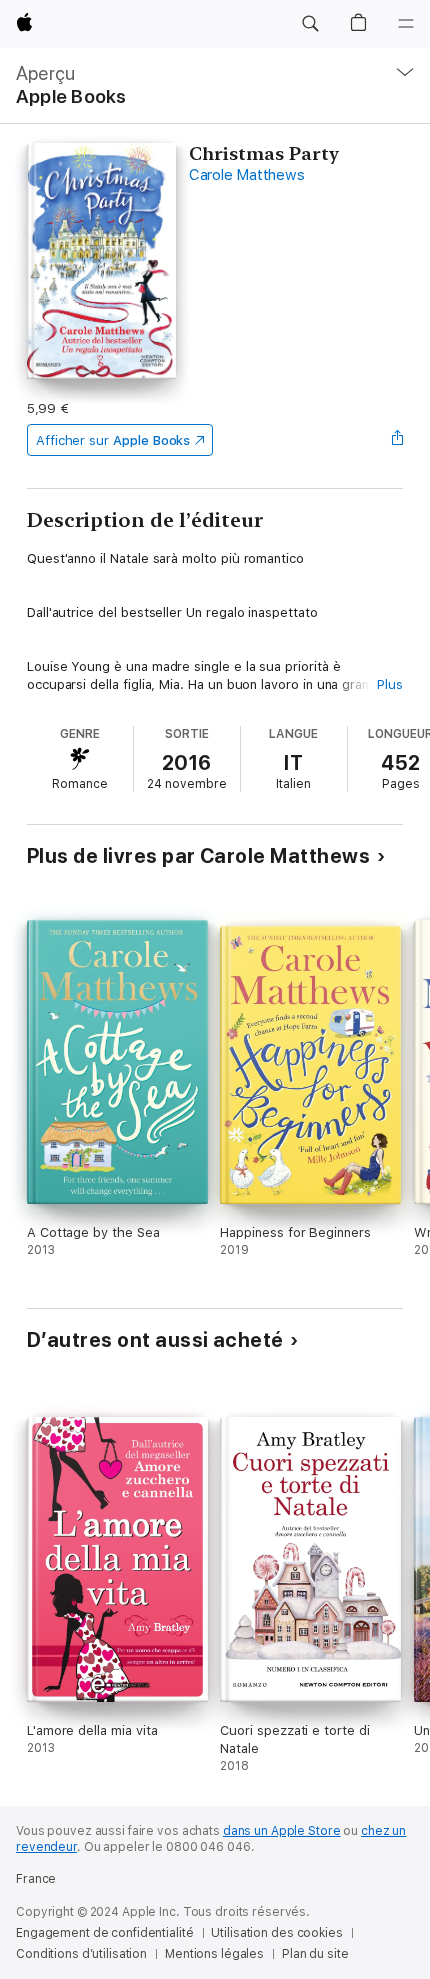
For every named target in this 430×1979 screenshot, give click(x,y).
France (36, 1879)
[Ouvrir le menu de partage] (397, 440)
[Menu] (406, 24)
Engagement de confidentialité (105, 1933)
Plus (390, 684)
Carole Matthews (246, 175)
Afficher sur (113, 440)
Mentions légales (214, 1954)
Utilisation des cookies (276, 1933)
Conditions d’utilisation (81, 1954)
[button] (310, 24)
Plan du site (315, 1954)
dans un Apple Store (282, 1831)
